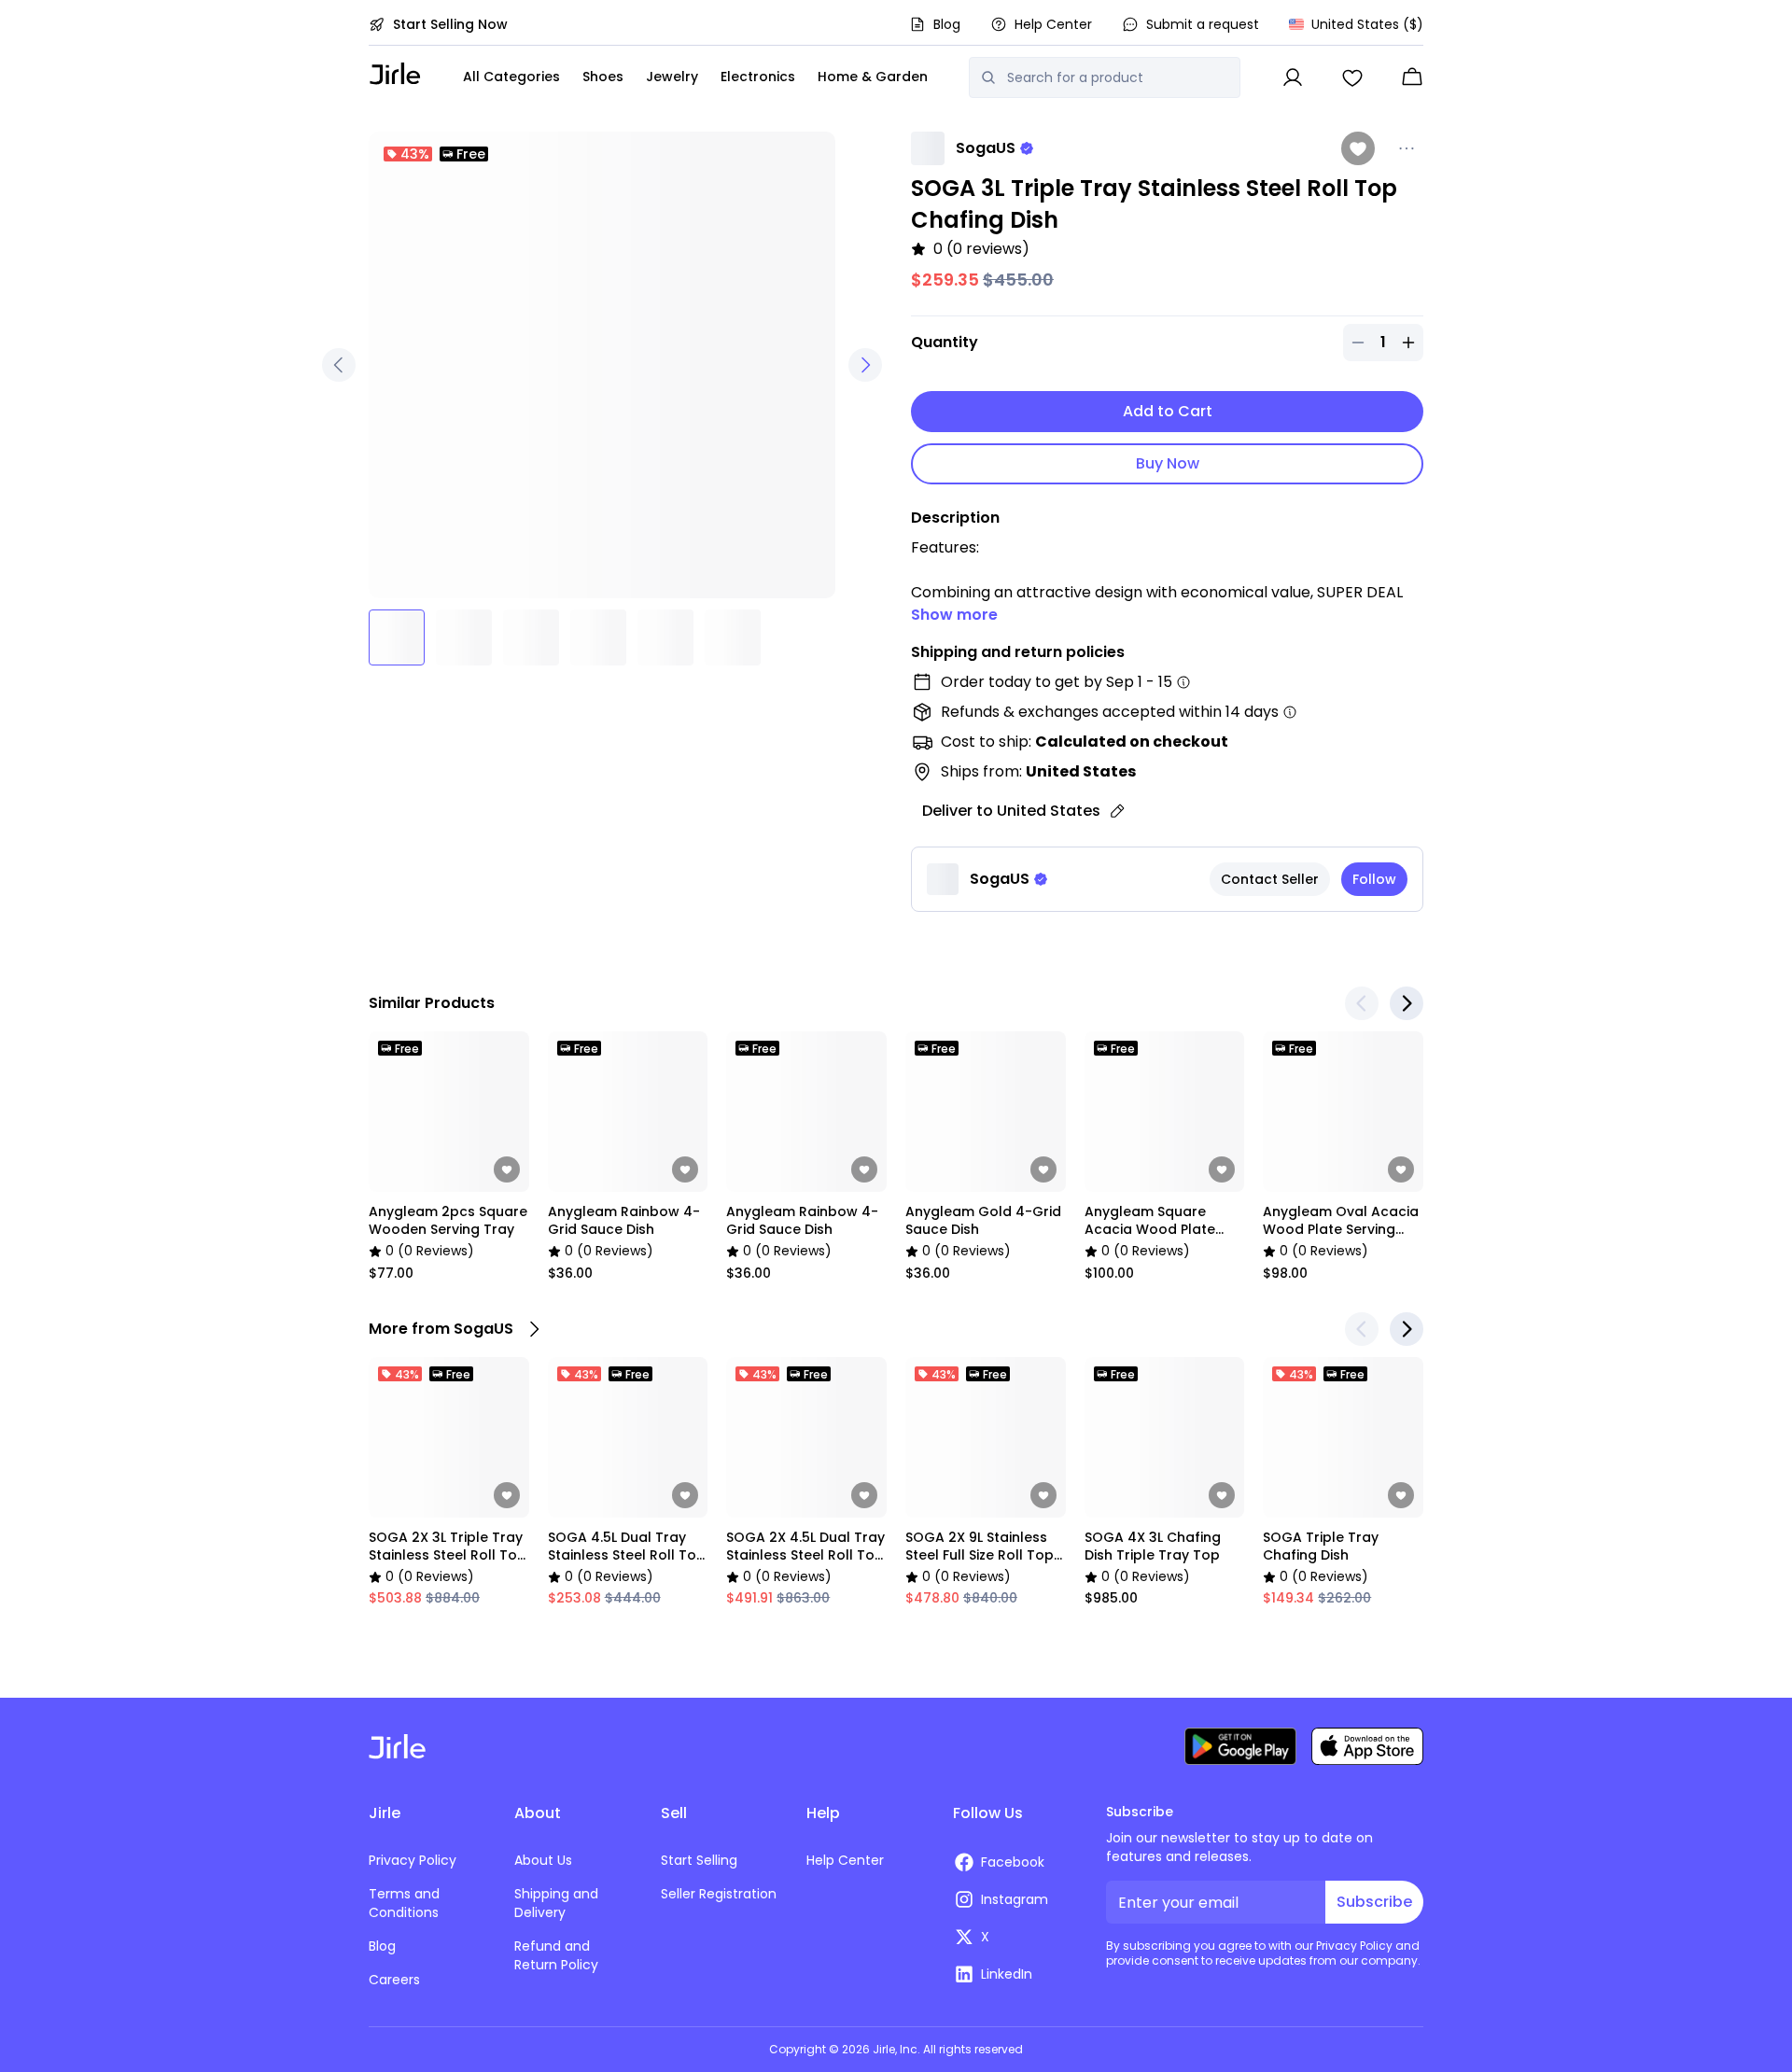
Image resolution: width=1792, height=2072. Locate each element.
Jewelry (672, 77)
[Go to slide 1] (397, 637)
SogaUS (986, 148)
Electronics (758, 77)
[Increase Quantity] (1408, 343)
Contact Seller (1270, 879)
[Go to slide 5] (665, 637)
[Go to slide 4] (598, 637)
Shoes (603, 77)
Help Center (1053, 24)
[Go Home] (395, 73)
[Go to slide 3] (531, 637)
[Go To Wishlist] (1352, 77)
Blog (947, 24)
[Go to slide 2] (464, 637)
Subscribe (1374, 1902)
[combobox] (1118, 77)
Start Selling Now (450, 24)
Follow (1374, 879)
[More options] (1407, 148)
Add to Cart (1168, 411)
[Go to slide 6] (733, 637)
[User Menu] (1293, 77)
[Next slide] (1407, 1003)
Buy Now (1168, 463)
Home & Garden (873, 77)
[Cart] (1412, 77)
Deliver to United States (1011, 811)
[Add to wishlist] (1358, 148)
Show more (954, 615)
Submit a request (1203, 24)
